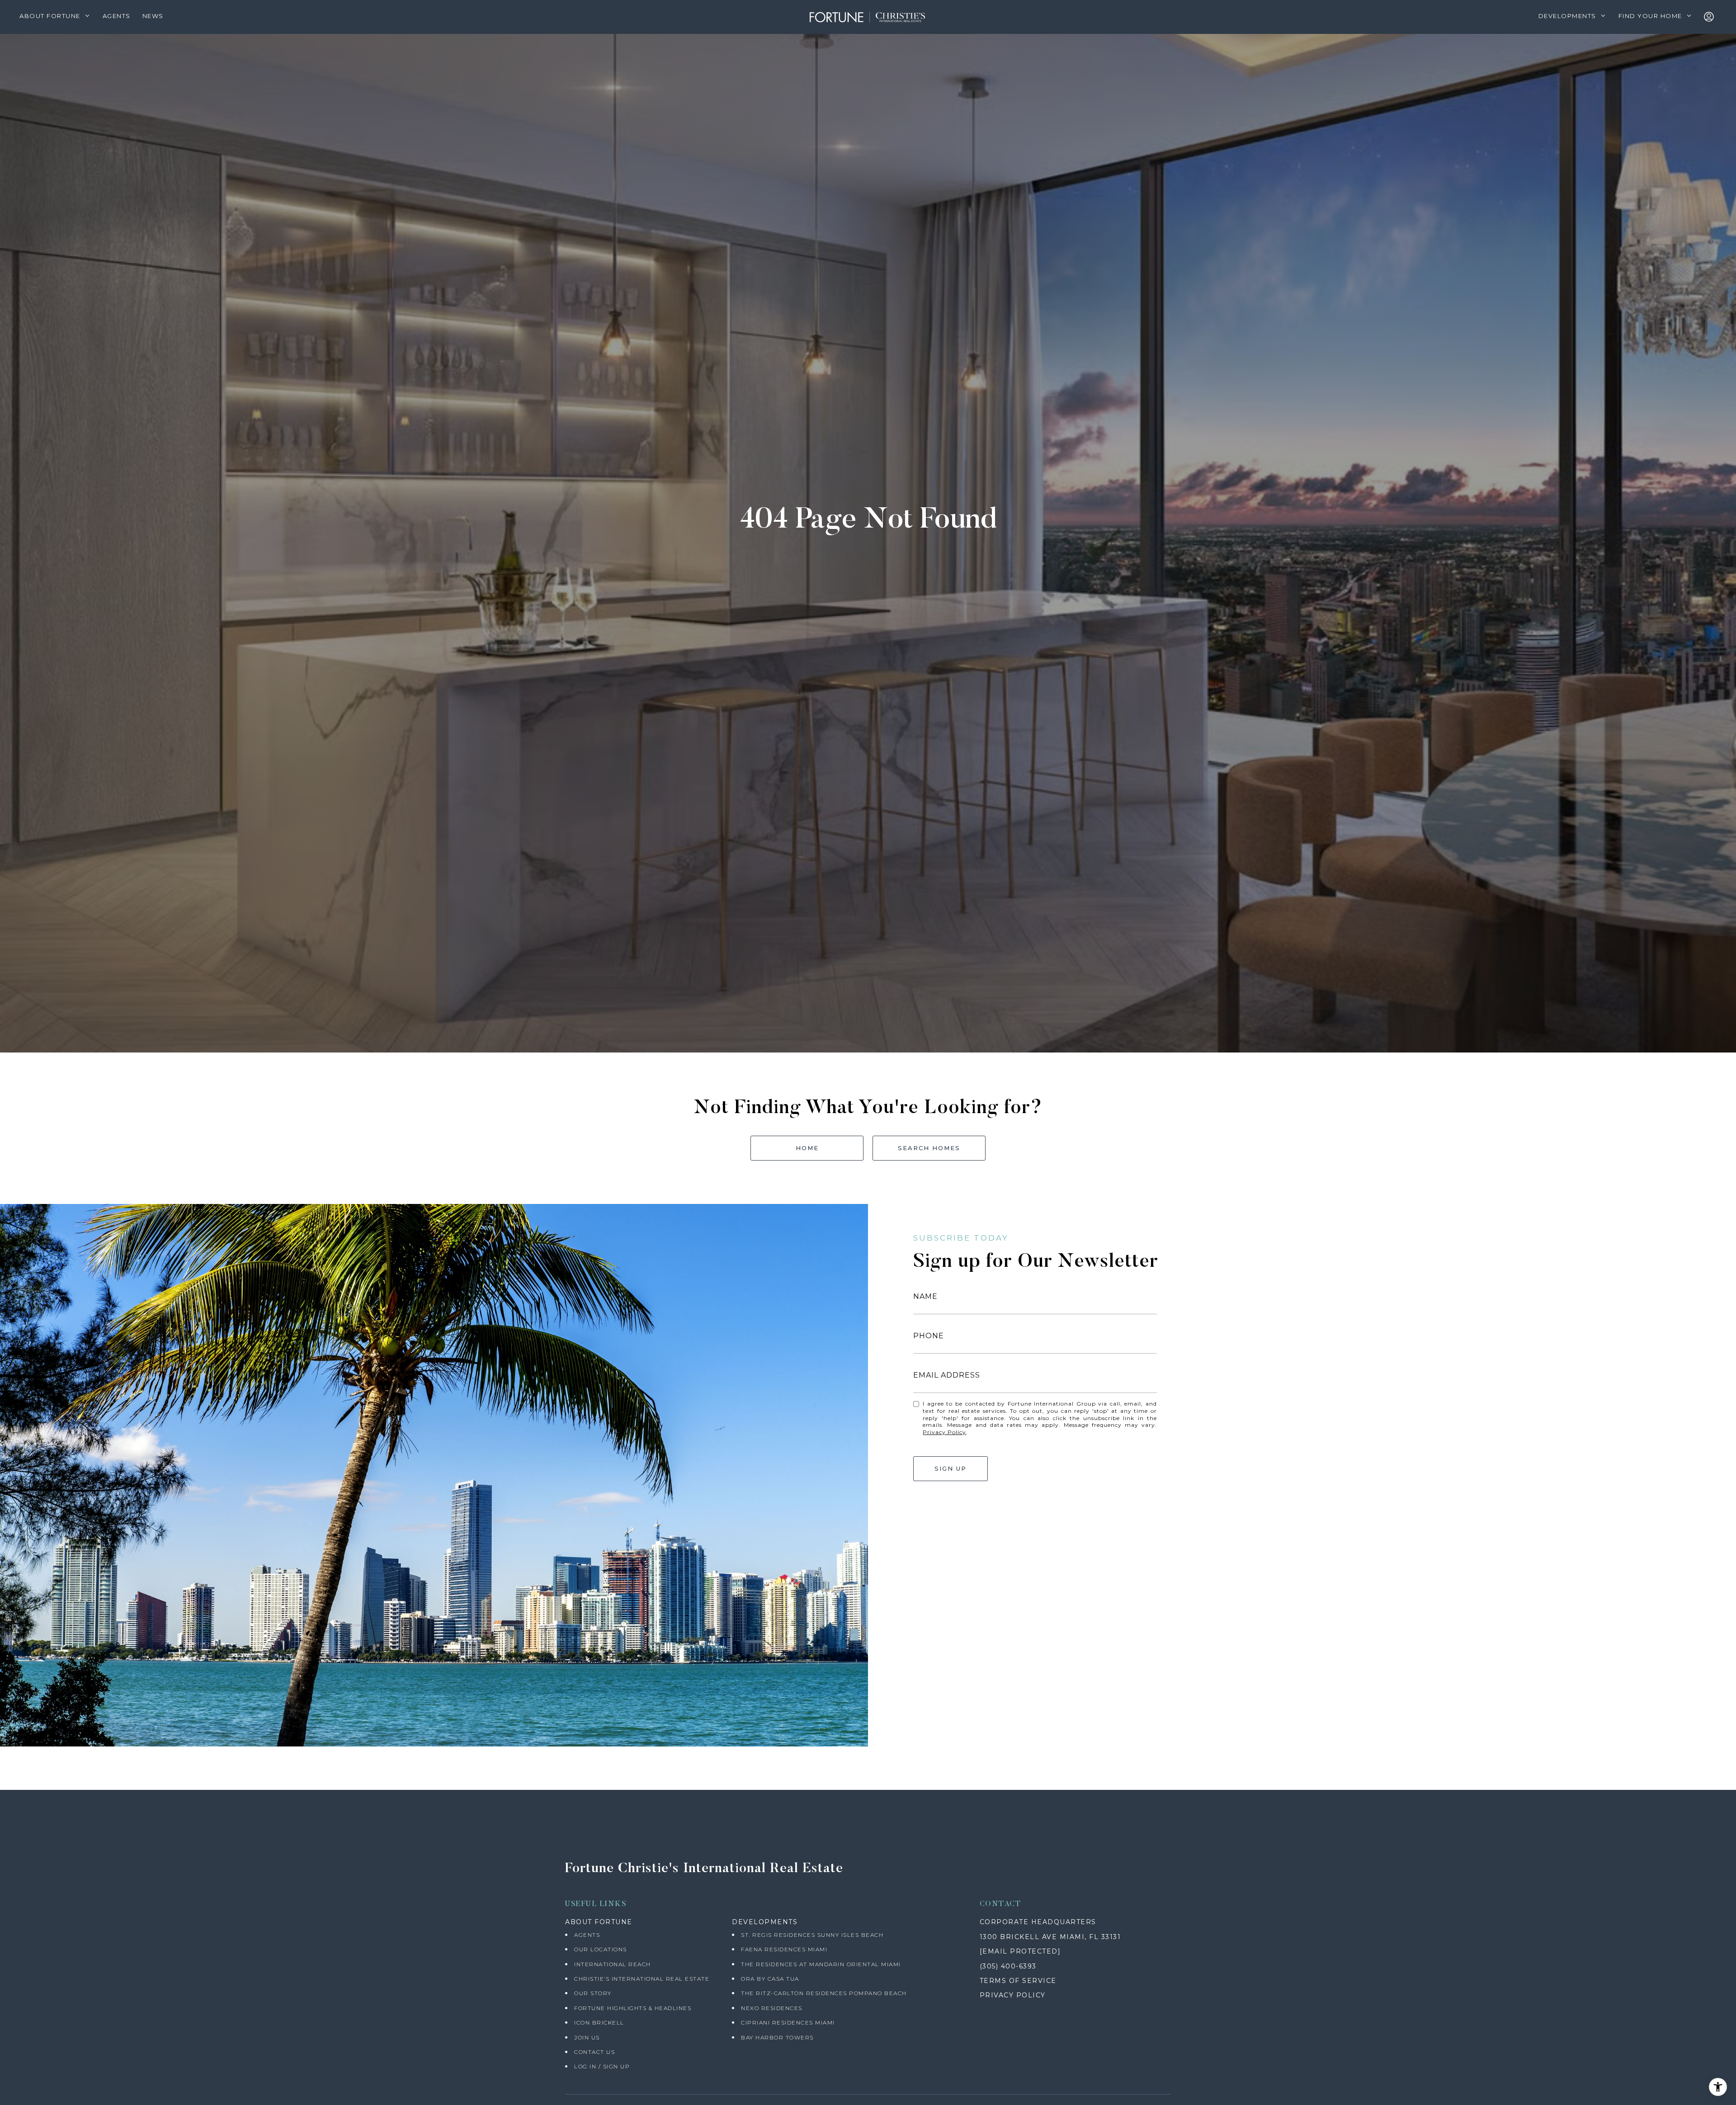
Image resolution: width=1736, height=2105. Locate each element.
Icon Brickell (599, 2022)
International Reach (613, 1964)
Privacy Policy (944, 1432)
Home (807, 1148)
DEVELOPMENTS (765, 1922)
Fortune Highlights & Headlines (633, 2008)
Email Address (947, 1375)
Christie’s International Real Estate (642, 1979)
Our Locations (601, 1949)
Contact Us (594, 2052)
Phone (929, 1336)
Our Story (593, 1993)
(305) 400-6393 (1008, 1966)
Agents (587, 1935)
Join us (587, 2037)
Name (925, 1296)
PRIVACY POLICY (1013, 1995)
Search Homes (929, 1148)
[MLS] (1711, 17)
